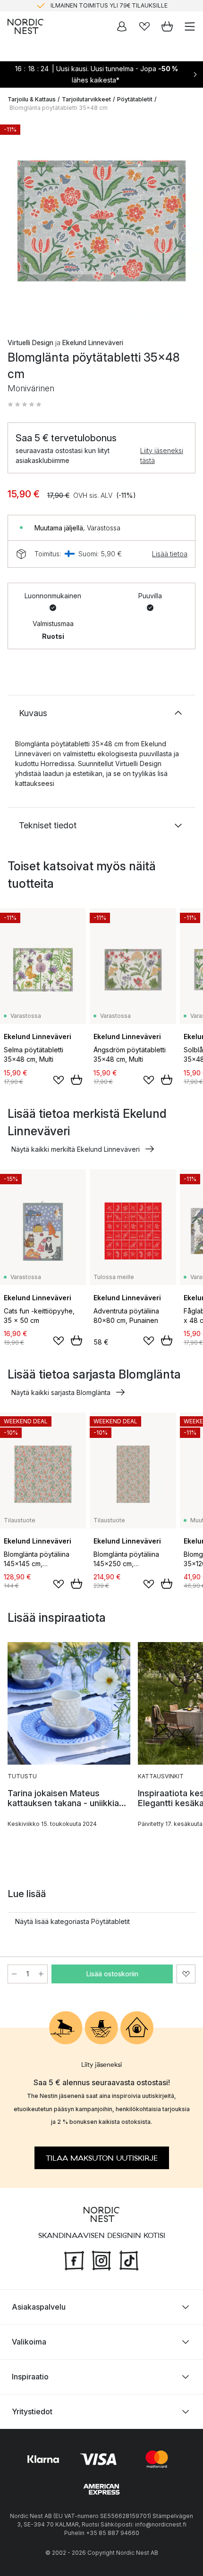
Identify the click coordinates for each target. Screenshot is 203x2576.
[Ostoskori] (167, 26)
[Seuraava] (186, 223)
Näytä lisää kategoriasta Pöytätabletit (72, 1921)
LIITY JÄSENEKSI (82, 8)
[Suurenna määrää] (41, 1974)
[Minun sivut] (122, 26)
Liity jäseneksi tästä (162, 455)
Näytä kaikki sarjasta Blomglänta (61, 1392)
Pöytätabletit (135, 99)
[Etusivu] (25, 26)
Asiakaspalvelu (39, 2307)
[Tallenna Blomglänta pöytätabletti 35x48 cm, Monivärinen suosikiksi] (186, 1974)
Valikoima (29, 2342)
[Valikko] (190, 26)
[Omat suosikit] (144, 26)
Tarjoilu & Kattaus (32, 99)
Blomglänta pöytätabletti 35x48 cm (59, 108)
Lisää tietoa (170, 554)
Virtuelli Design (30, 343)
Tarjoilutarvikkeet (86, 99)
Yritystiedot (32, 2411)
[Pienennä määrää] (14, 1974)
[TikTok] (129, 2259)
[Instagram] (101, 2259)
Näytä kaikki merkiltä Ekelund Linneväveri (76, 1149)
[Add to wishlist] (59, 1080)
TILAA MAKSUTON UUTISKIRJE (102, 2158)
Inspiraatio (30, 2377)
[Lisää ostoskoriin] (76, 1080)
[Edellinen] (17, 223)
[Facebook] (74, 2259)
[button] (25, 405)
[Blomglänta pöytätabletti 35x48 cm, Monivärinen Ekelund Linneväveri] (101, 221)
